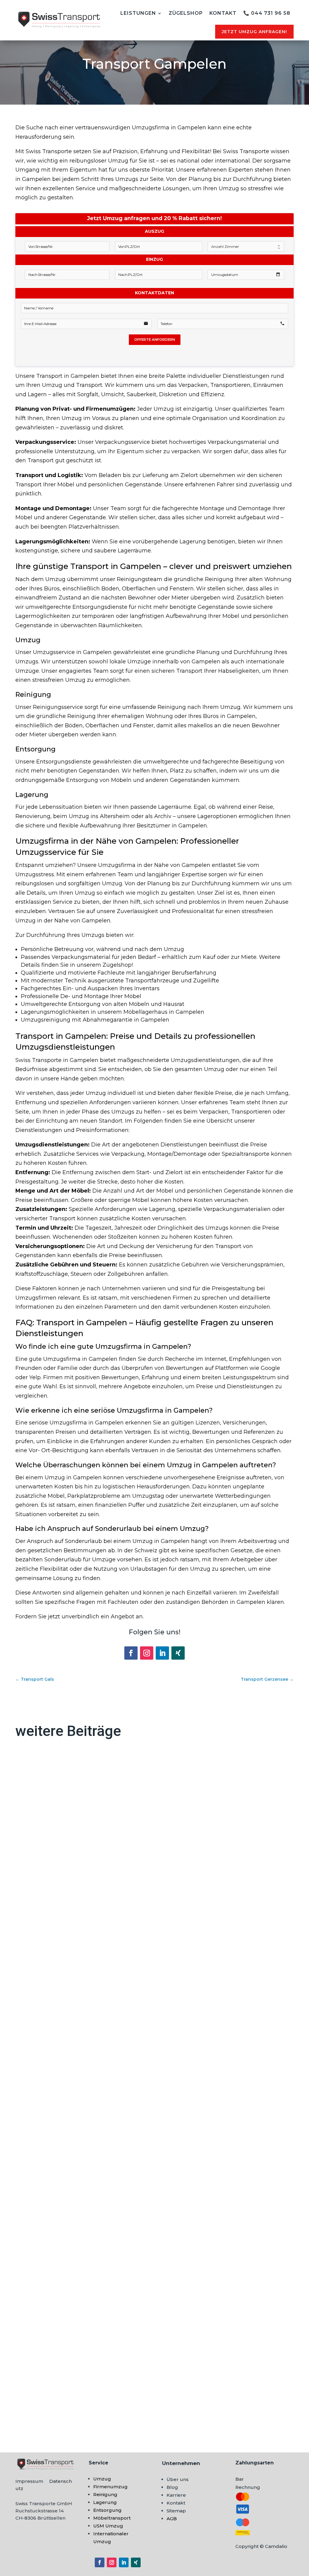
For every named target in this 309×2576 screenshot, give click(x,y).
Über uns (178, 2479)
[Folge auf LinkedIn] (162, 1653)
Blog (172, 2487)
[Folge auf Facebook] (131, 1653)
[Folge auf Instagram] (147, 1653)
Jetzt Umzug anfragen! (254, 32)
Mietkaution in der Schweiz (60, 2167)
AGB (172, 2519)
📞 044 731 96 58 (267, 13)
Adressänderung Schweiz (57, 1939)
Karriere (176, 2495)
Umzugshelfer (42, 2394)
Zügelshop (186, 13)
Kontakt (223, 13)
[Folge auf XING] (178, 1653)
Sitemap (176, 2511)
